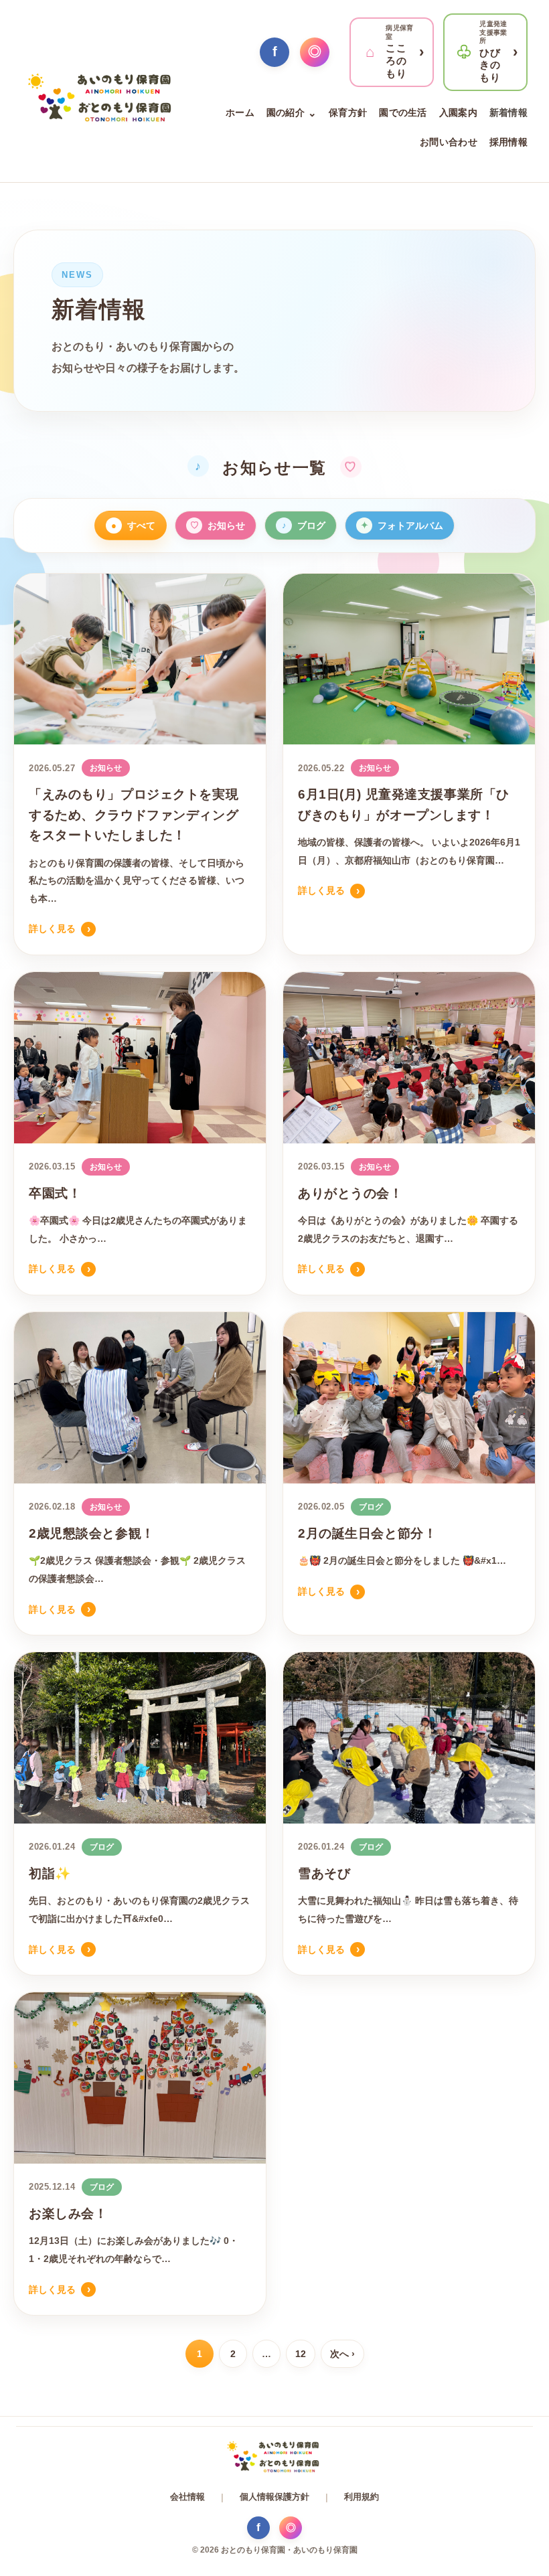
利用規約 (362, 2497)
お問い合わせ (449, 142)
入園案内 (458, 112)
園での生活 (403, 112)
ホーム (240, 112)
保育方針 (348, 112)
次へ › (342, 2354)
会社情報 (187, 2497)
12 (301, 2354)
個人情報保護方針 (274, 2497)
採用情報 (508, 142)
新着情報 (508, 112)
